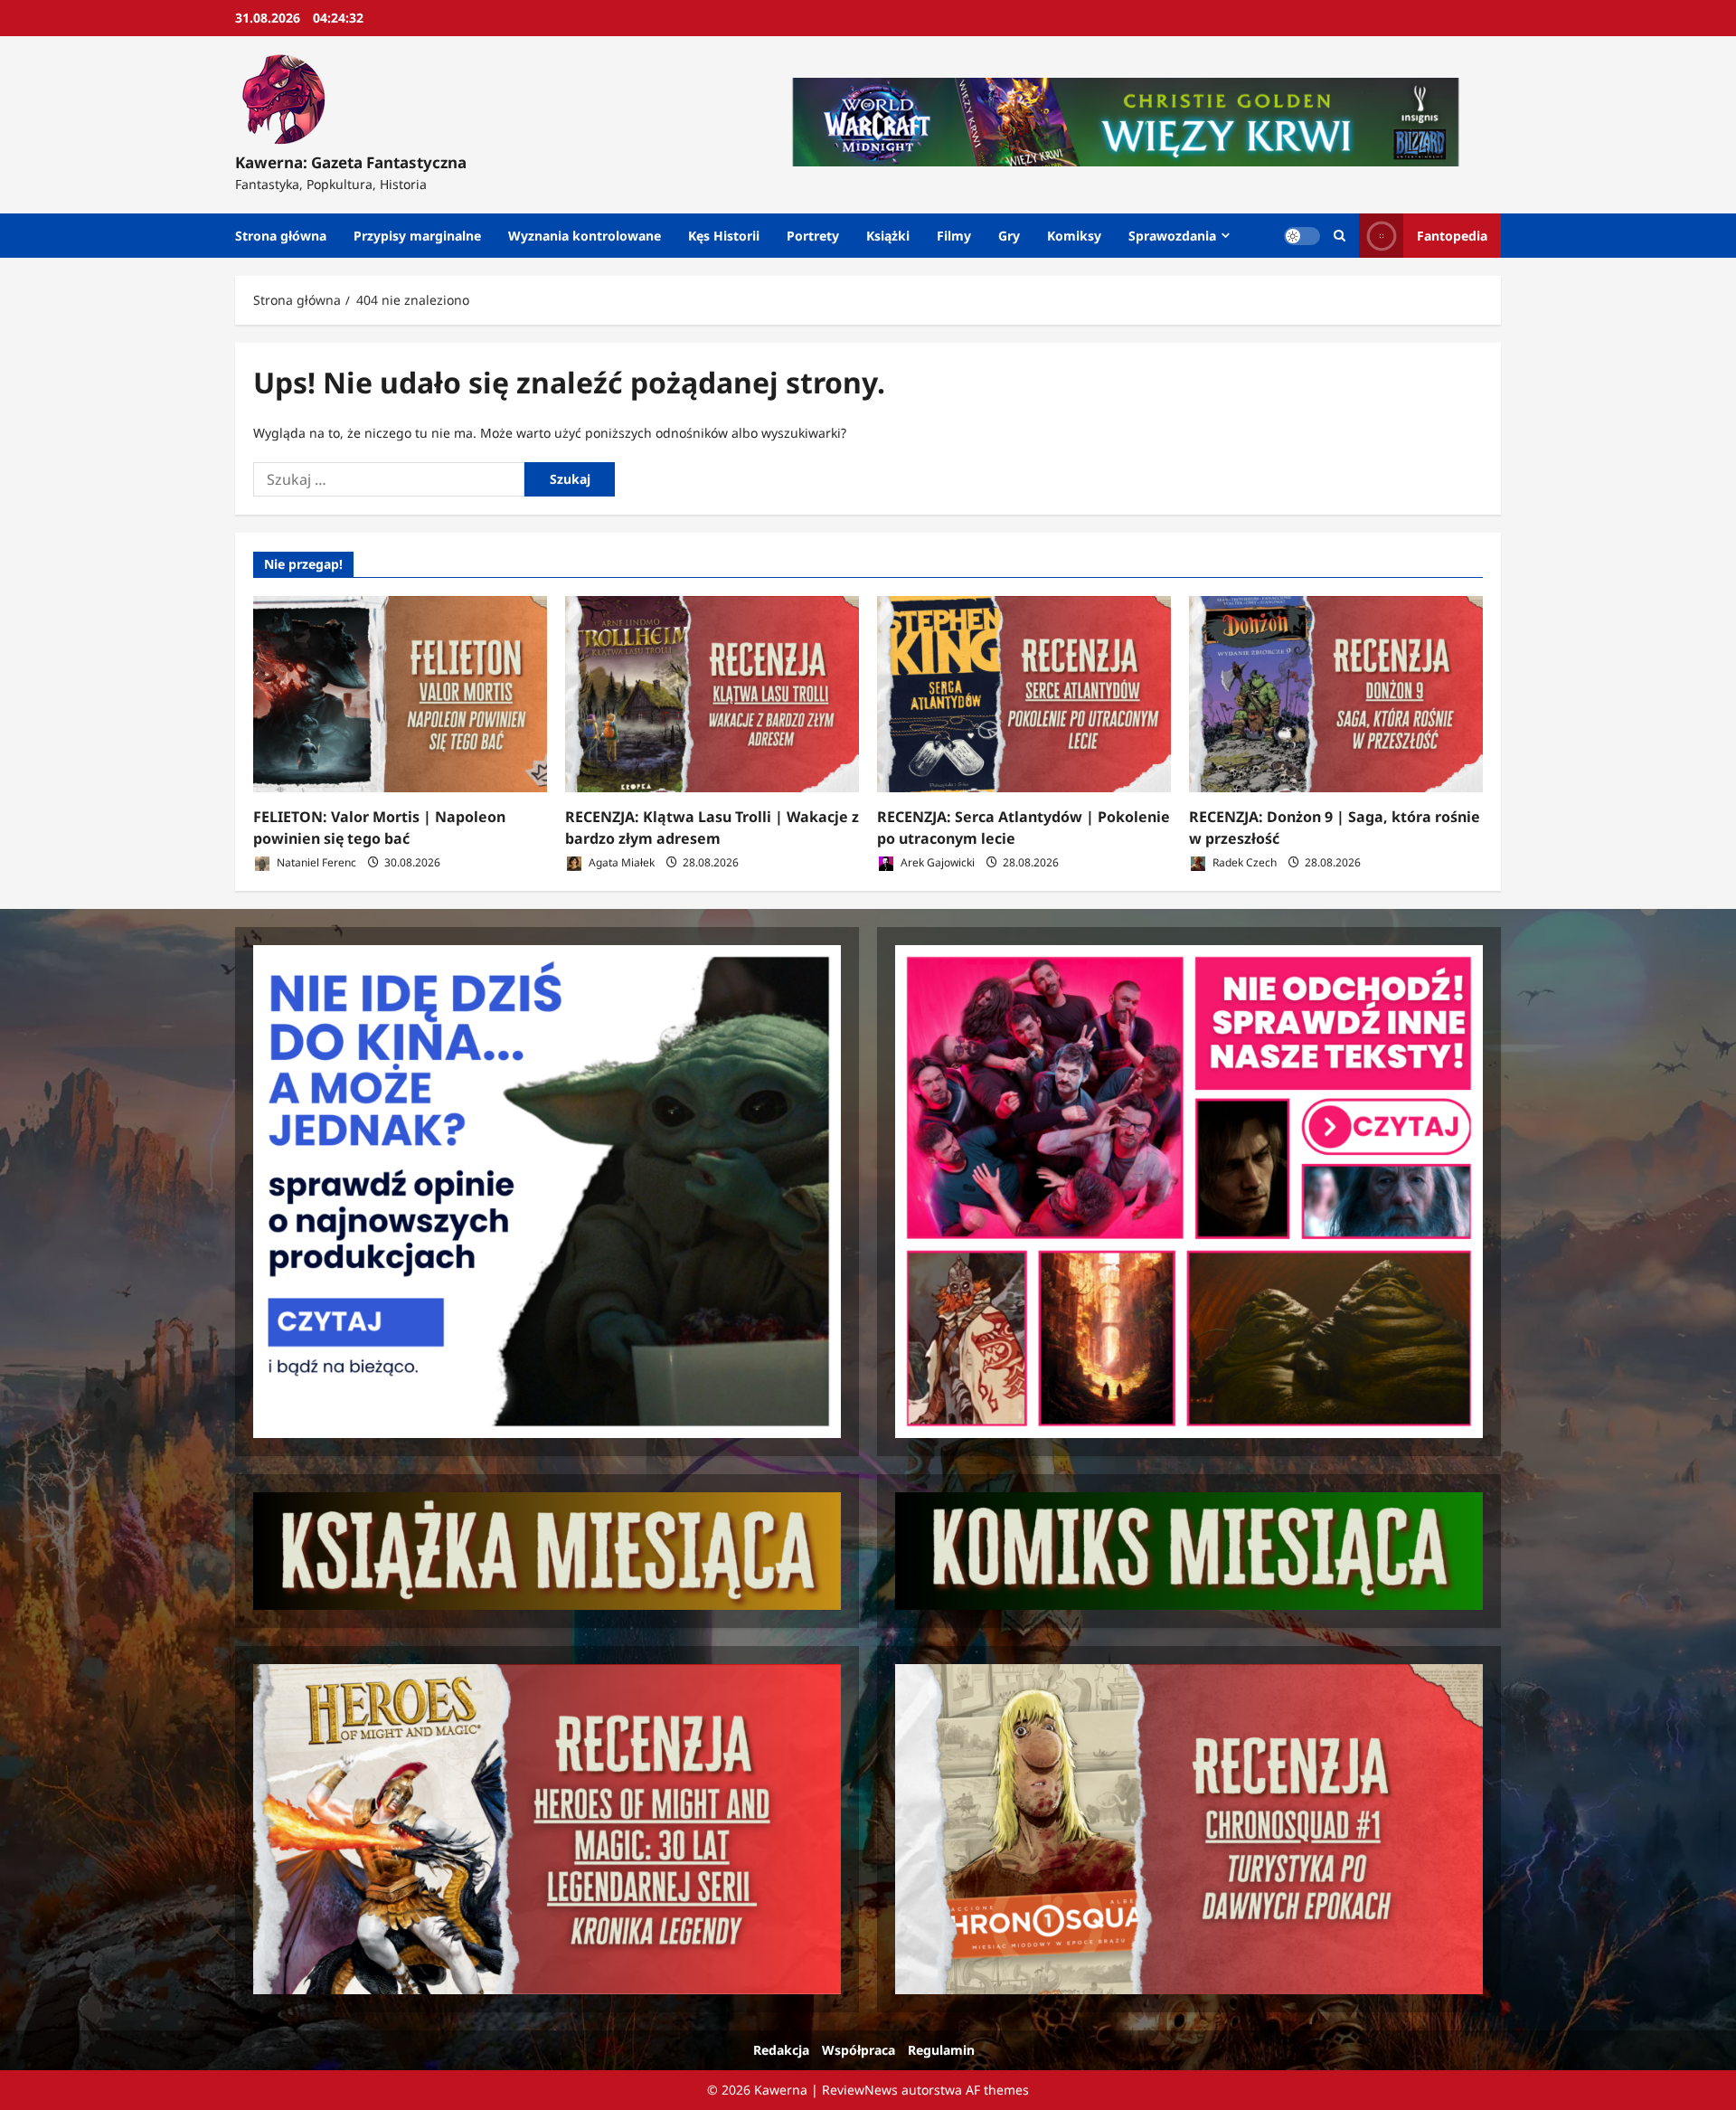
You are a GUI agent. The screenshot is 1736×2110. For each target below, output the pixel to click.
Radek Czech (1243, 862)
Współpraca (859, 2050)
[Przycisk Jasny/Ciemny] (1302, 236)
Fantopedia (1452, 236)
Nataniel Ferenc (315, 862)
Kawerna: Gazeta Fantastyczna (351, 162)
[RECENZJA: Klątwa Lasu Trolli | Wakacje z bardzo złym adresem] (712, 694)
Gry (1009, 236)
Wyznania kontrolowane (585, 236)
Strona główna (281, 236)
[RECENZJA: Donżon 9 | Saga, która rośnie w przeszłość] (1336, 694)
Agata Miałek (620, 862)
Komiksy (1074, 236)
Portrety (813, 236)
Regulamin (941, 2050)
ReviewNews (860, 2090)
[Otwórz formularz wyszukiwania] (1340, 236)
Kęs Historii (724, 236)
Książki (888, 236)
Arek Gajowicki (936, 862)
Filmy (954, 236)
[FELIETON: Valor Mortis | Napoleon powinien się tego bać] (400, 694)
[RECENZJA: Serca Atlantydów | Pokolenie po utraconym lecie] (1024, 694)
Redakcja (781, 2050)
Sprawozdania (1172, 236)
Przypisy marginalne (417, 236)
